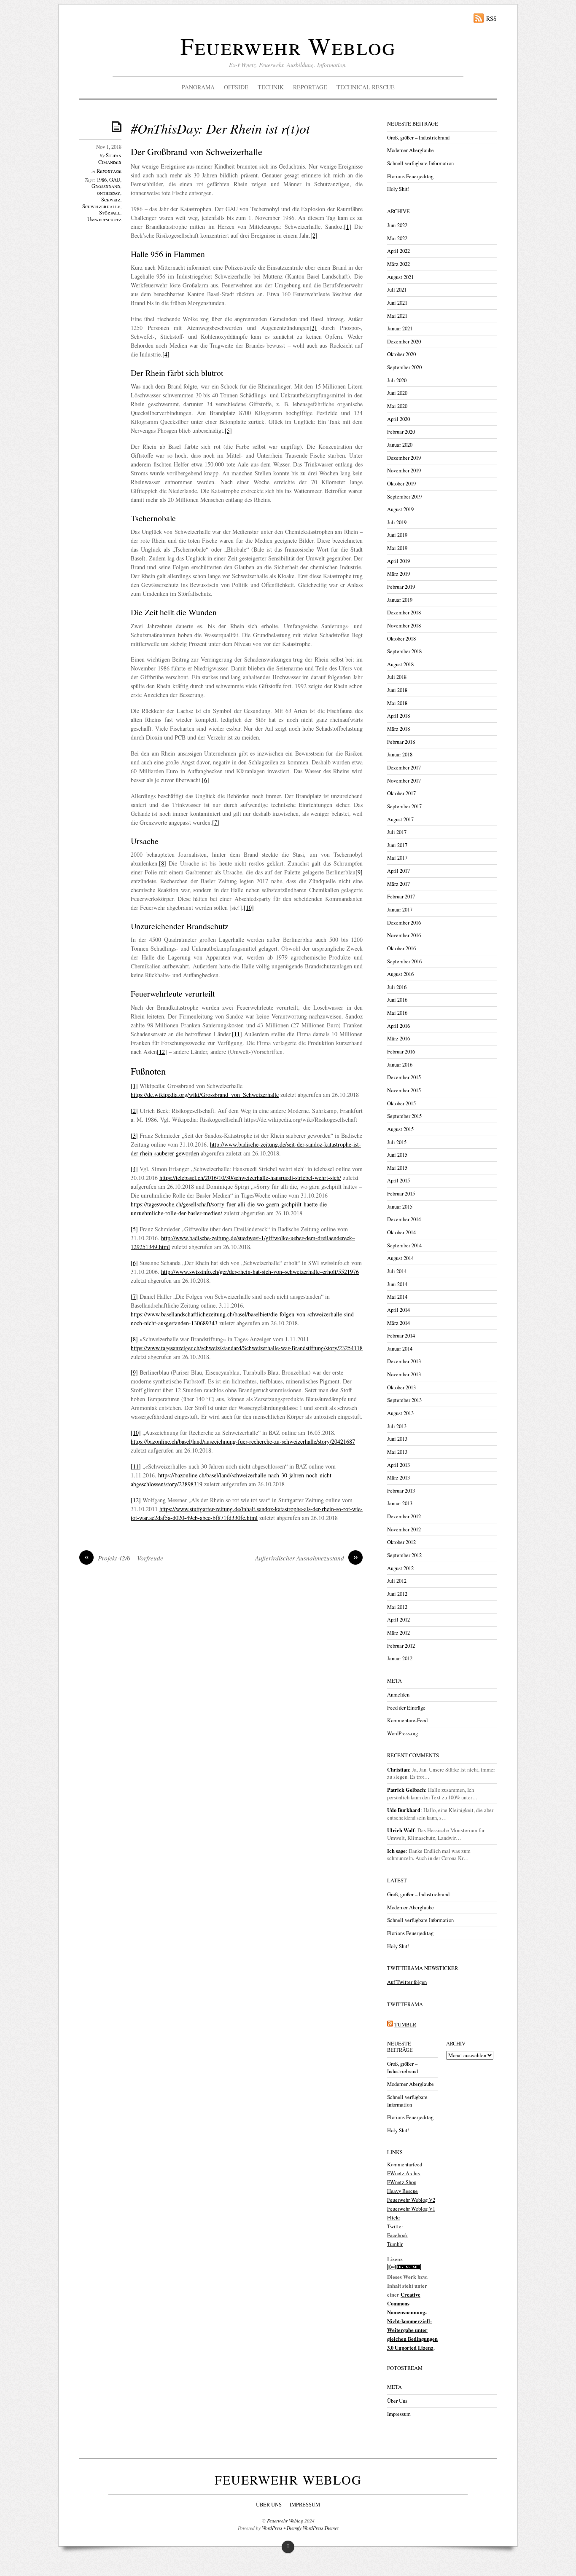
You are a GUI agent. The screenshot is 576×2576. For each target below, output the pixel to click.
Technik (271, 87)
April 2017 (398, 871)
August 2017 (400, 819)
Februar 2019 (401, 587)
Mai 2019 (397, 548)
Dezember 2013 (404, 1361)
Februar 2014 (401, 1336)
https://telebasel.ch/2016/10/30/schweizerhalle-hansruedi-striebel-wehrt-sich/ (250, 1178)
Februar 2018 (401, 742)
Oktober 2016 (401, 948)
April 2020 (398, 419)
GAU (115, 180)
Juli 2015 (397, 1142)
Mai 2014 (397, 1297)
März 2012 (398, 1633)
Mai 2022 (397, 238)
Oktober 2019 (401, 484)
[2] (314, 235)
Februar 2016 (401, 1052)
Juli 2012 (397, 1581)
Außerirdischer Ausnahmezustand (307, 1558)
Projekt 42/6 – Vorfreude (124, 1558)
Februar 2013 (401, 1491)
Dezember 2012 (404, 1516)
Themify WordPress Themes (312, 2528)
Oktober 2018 (401, 639)
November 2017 (404, 781)
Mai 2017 (397, 858)
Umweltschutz (104, 219)
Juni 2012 (397, 1594)
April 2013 (398, 1465)
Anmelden (398, 1695)
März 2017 (398, 884)
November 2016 (404, 935)
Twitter (395, 2226)
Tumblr (395, 2244)
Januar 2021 (400, 328)
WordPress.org (402, 1733)
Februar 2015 (401, 1194)
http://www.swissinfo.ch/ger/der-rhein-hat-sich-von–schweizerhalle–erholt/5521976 (260, 1272)
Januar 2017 (400, 910)
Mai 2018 (397, 703)
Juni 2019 (397, 535)
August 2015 (400, 1129)
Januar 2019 (400, 600)
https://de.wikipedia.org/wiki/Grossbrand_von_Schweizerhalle (205, 1095)
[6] (206, 780)
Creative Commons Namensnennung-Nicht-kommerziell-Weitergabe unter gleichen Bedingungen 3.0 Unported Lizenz (412, 2321)
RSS (491, 18)
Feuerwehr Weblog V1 (411, 2209)
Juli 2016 (397, 987)
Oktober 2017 (401, 793)
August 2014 (400, 1258)
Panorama (198, 87)
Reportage (310, 87)
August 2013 (400, 1413)
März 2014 (398, 1323)
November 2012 (404, 1529)
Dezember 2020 (404, 342)
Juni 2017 (397, 845)
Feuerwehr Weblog (288, 46)
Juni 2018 (397, 690)
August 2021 (400, 277)
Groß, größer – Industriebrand (418, 138)
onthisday (109, 193)
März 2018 (398, 729)
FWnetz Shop (402, 2182)
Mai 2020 (397, 406)
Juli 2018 (397, 677)
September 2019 (404, 497)
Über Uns (397, 2401)
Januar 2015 (400, 1207)
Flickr (394, 2218)
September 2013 (404, 1400)
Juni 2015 (397, 1155)
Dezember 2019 (404, 458)
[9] (359, 872)
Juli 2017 (397, 832)
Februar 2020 (401, 432)
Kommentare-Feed (407, 1720)
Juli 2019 (397, 522)
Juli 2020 (397, 380)
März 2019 (398, 574)
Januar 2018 (400, 755)
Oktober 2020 (401, 354)
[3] (313, 328)
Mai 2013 (397, 1452)
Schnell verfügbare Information (420, 163)
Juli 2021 (397, 290)
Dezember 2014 (404, 1219)
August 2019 (400, 509)
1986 (102, 180)
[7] (216, 822)
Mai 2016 (397, 1013)
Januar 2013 (400, 1503)
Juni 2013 (397, 1439)
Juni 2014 (397, 1284)
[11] (237, 1034)
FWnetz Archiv (404, 2173)
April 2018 (398, 716)
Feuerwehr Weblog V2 (411, 2200)
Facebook (397, 2235)
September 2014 (404, 1245)
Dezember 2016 (404, 923)
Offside (236, 87)
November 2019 (404, 470)
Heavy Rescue (402, 2191)
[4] (166, 354)
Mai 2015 (397, 1168)
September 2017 (404, 806)
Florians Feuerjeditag (410, 176)
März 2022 (398, 264)
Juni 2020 (397, 393)
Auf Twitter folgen (407, 1982)
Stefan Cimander (110, 159)
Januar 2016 (400, 1065)
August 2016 (400, 974)
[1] (348, 227)
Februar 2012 (401, 1646)
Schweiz (111, 200)
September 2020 (404, 367)
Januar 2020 (400, 445)
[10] (249, 907)
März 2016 (398, 1039)
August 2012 (400, 1568)
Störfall (110, 213)
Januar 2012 (400, 1658)
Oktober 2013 (401, 1387)
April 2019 (398, 561)
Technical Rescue (366, 87)
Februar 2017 (401, 897)
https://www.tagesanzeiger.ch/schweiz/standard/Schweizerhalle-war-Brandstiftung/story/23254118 (247, 1348)
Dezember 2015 (404, 1077)
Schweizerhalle (101, 206)
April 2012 (398, 1620)
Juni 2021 (397, 303)
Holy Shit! (398, 189)
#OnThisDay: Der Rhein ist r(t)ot (220, 128)
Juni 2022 (397, 225)
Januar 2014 (400, 1349)
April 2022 (398, 251)
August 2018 (400, 664)
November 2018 (404, 626)
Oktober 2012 (401, 1542)
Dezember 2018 (404, 613)
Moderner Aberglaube (410, 150)
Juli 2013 (397, 1426)
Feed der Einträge (406, 1708)
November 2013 (404, 1374)
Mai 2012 (397, 1607)
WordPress (272, 2528)
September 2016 (404, 961)
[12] (162, 1052)
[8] (163, 863)
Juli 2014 (397, 1271)
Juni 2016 (397, 1000)
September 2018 (404, 651)
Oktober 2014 (401, 1232)
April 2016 (398, 1026)
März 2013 (398, 1478)
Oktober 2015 (401, 1103)
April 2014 (398, 1310)
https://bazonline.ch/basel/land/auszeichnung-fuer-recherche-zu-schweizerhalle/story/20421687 (243, 1441)
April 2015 (398, 1181)
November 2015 (404, 1090)
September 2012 (404, 1555)
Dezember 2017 (404, 768)
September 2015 (404, 1116)
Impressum (399, 2414)
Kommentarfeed (405, 2165)
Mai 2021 (397, 316)
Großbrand (106, 186)
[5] (228, 430)
